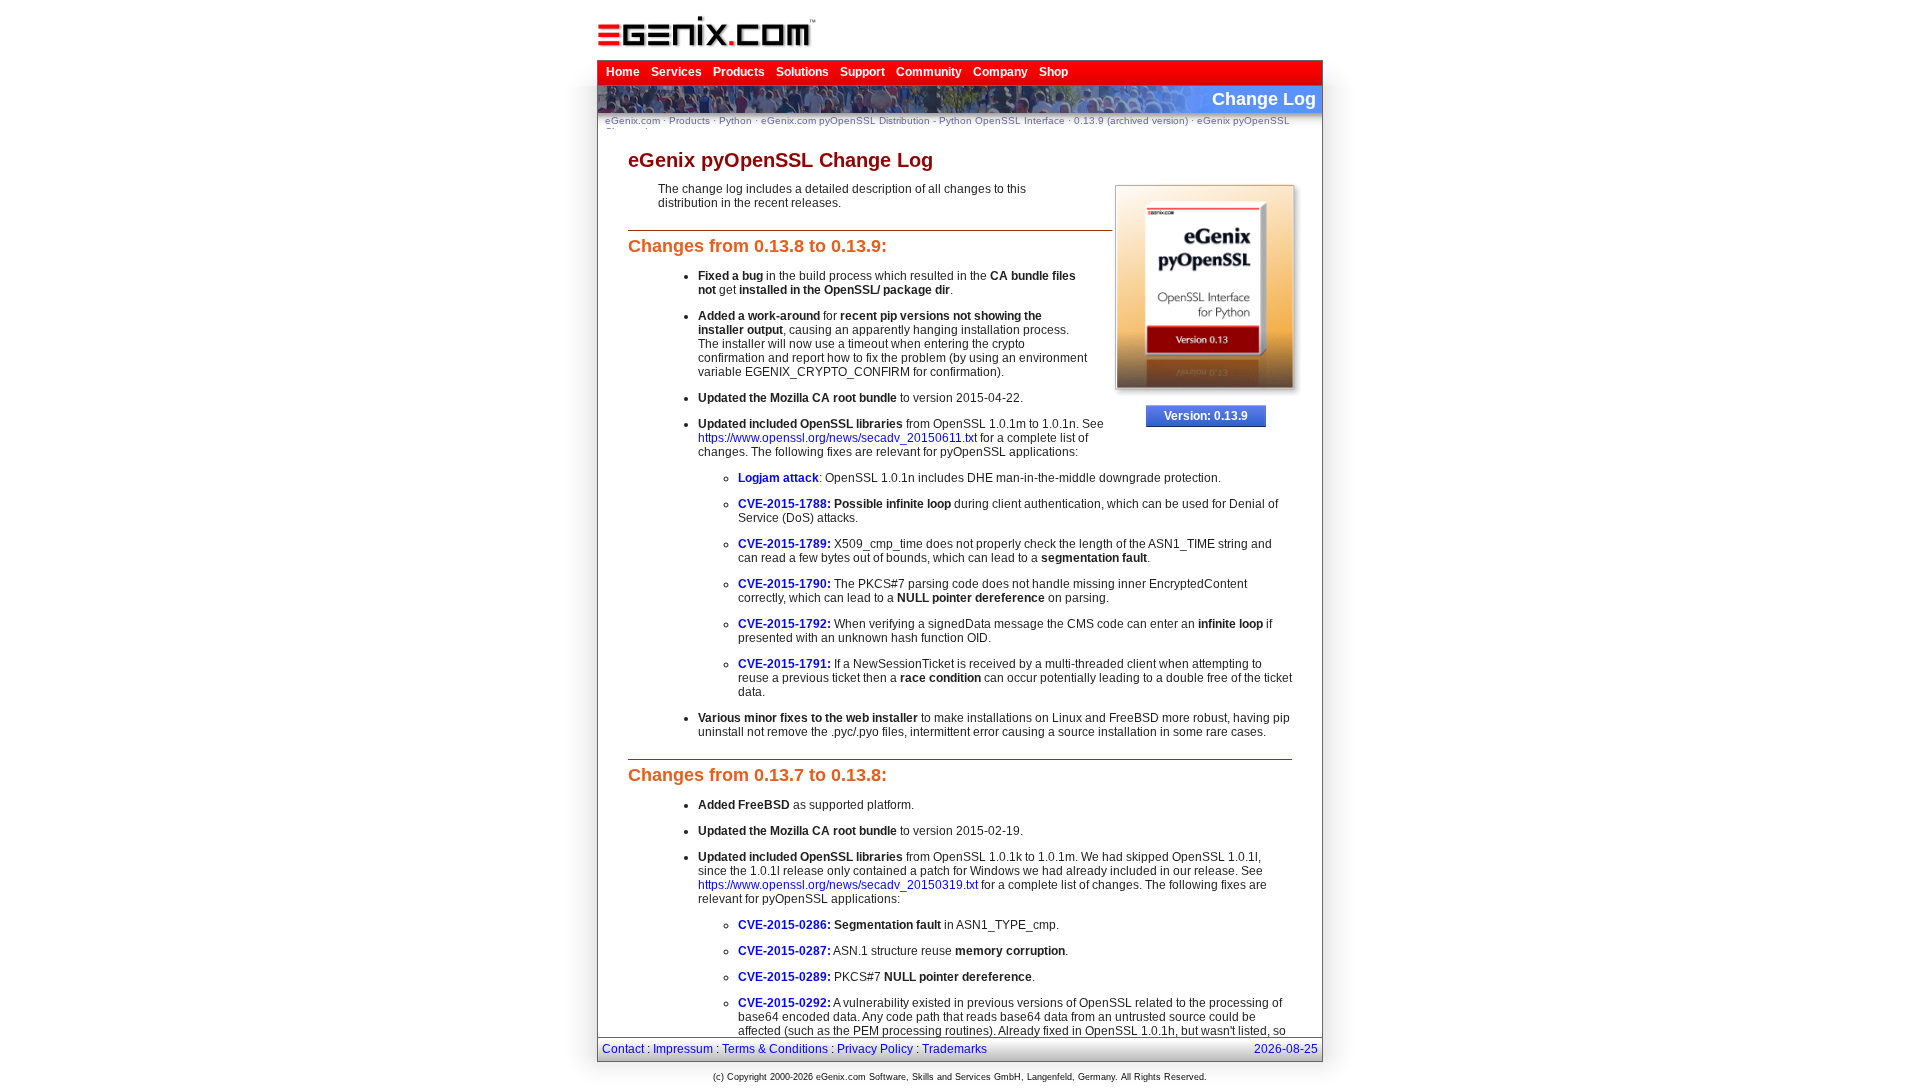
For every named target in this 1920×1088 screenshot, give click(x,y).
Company (1000, 72)
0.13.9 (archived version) (1131, 120)
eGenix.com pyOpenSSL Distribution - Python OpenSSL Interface (913, 120)
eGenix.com (632, 120)
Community (929, 72)
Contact (623, 1049)
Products (739, 72)
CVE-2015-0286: (784, 925)
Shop (1053, 72)
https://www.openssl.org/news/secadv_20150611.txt (837, 438)
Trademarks (954, 1049)
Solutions (802, 72)
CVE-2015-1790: (784, 584)
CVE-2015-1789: (784, 544)
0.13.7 (779, 775)
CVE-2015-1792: (784, 624)
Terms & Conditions (775, 1049)
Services (676, 72)
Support (862, 72)
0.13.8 (779, 246)
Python (735, 120)
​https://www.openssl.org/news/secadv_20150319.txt (838, 885)
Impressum (683, 1049)
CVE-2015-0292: (784, 1003)
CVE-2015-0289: (784, 977)
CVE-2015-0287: (784, 951)
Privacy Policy (875, 1049)
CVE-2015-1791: (784, 664)
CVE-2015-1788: (784, 504)
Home (623, 72)
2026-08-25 (1286, 1049)
